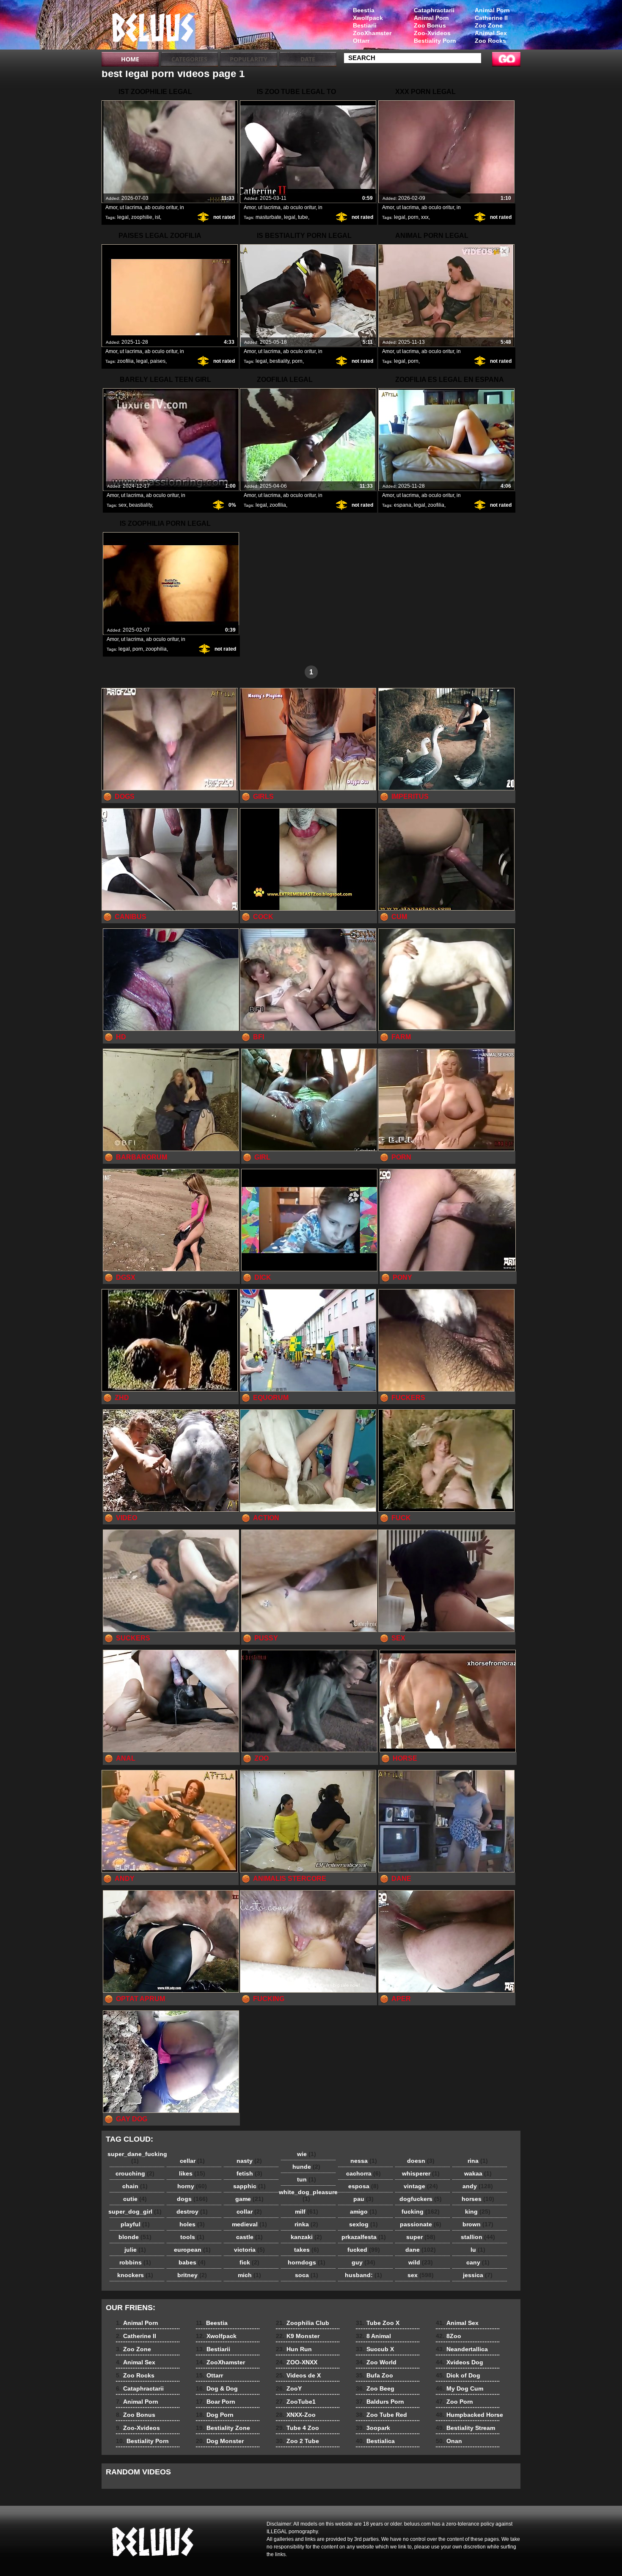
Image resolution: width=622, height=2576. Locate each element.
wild (421, 2262)
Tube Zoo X (378, 2323)
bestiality (279, 361)
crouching (135, 2173)
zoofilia (125, 361)
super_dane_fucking (137, 2157)
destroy (192, 2212)
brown (478, 2224)
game (249, 2199)
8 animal (155, 27)
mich (249, 2275)
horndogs (307, 2262)
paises (158, 361)
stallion (478, 2237)
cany (478, 2262)
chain (135, 2186)
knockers (135, 2275)
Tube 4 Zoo (297, 2428)
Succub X (375, 2349)
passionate (421, 2224)
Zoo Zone (489, 25)
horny (192, 2186)
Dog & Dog (217, 2388)
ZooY (289, 2388)
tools (192, 2237)
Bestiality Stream (465, 2428)
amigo (363, 2212)
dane (421, 2250)
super (421, 2237)
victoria (249, 2250)
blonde (135, 2237)
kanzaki (306, 2237)
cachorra (363, 2173)
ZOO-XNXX (297, 2362)
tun (307, 2179)
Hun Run (294, 2349)
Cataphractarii (434, 10)
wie (307, 2154)
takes (307, 2250)
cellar (192, 2161)
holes (192, 2224)
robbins (135, 2262)
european (192, 2250)
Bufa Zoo (374, 2375)
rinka (306, 2224)
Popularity (249, 59)
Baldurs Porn (380, 2402)
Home (130, 59)
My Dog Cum (460, 2388)
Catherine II (491, 18)
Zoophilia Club (303, 2323)
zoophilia (156, 649)
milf (307, 2212)
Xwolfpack (368, 18)
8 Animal (373, 2336)
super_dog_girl (135, 2212)
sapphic (249, 2186)
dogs (192, 2199)
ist (157, 217)
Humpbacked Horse (469, 2415)
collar (249, 2212)
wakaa (478, 2173)
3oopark (373, 2428)
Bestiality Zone (223, 2428)
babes (192, 2262)
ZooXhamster (372, 33)
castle (249, 2237)
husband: (363, 2275)
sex (122, 505)
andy (478, 2186)
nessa (364, 2161)
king (478, 2212)
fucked (364, 2250)
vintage (421, 2186)
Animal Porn (492, 10)
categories (189, 59)
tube (303, 217)
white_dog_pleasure (308, 2195)
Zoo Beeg (375, 2388)
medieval (249, 2224)
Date (308, 59)
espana (403, 505)
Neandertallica (462, 2349)
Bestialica (375, 2441)
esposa (363, 2186)
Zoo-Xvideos (432, 33)
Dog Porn (215, 2415)
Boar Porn (216, 2402)
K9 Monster (298, 2336)
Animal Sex (491, 33)
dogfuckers (421, 2199)
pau (363, 2199)
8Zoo (449, 2336)
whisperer (421, 2173)
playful (135, 2224)
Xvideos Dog (460, 2362)
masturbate (268, 217)
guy (363, 2262)
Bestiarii (365, 25)
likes (192, 2173)
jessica (478, 2275)
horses (478, 2199)
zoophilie (142, 217)
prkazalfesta (364, 2237)
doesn (421, 2161)
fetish (249, 2173)
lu (478, 2250)
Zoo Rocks (490, 41)
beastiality (140, 505)
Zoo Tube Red (381, 2415)
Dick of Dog (458, 2375)
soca (307, 2275)
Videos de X (298, 2375)
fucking (421, 2212)
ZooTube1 (296, 2402)
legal (123, 217)
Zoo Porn (454, 2402)
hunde (306, 2167)
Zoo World (376, 2362)
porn (413, 217)
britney (192, 2275)
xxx (425, 217)
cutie (135, 2199)
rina (478, 2161)
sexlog (363, 2224)
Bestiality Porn (435, 41)
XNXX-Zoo (296, 2415)
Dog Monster (220, 2441)
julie (135, 2250)
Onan (449, 2441)
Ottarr (361, 41)
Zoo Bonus (430, 25)
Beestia (364, 10)
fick (249, 2262)
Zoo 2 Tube (297, 2441)
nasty (249, 2161)
